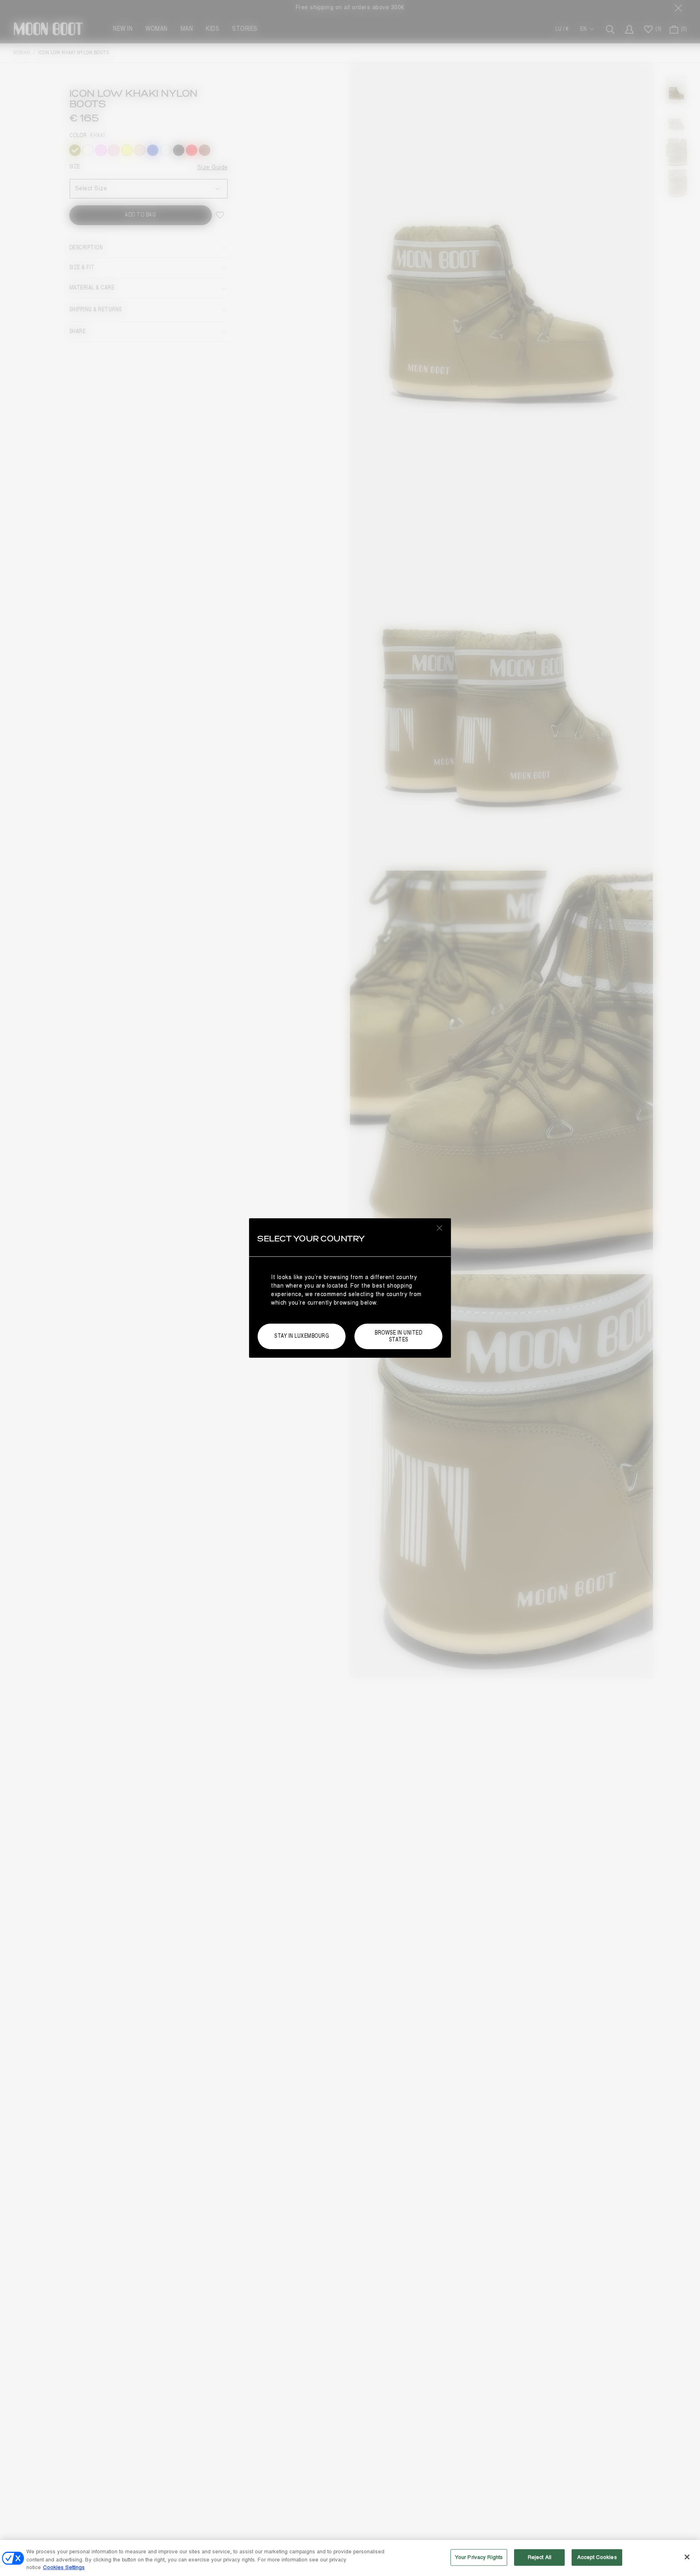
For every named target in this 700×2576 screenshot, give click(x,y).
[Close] (687, 2557)
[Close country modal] (440, 1228)
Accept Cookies (597, 2557)
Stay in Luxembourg (302, 1336)
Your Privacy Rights (479, 2557)
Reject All (540, 2557)
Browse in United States (398, 1336)
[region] (350, 2558)
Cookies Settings (64, 2567)
